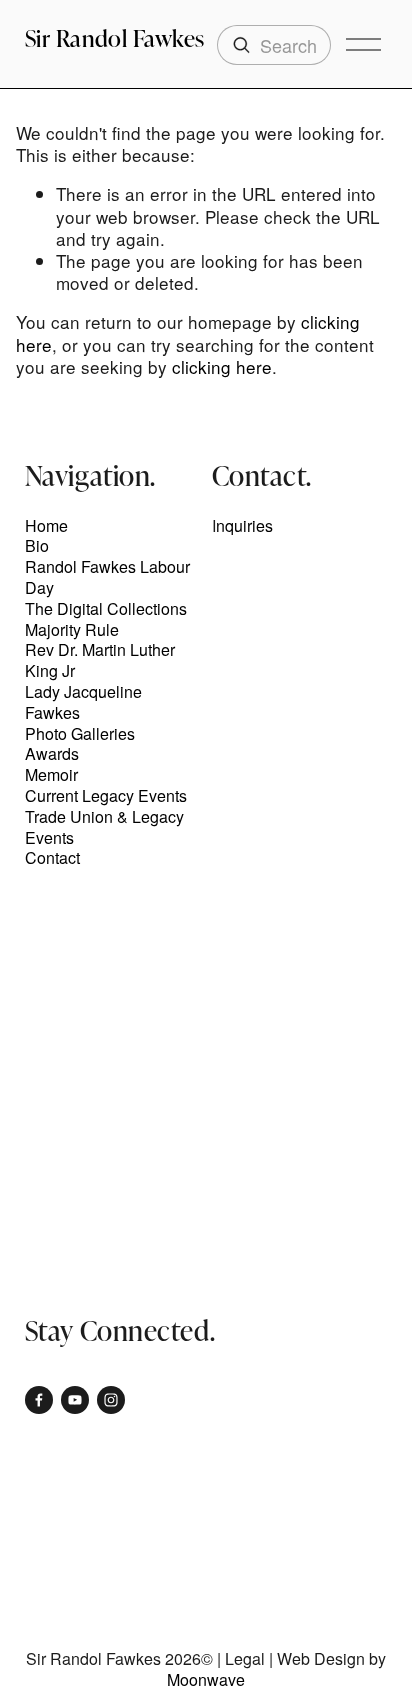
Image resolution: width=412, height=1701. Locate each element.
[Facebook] (39, 1400)
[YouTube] (75, 1400)
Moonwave (206, 1680)
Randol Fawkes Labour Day (107, 578)
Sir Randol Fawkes (115, 37)
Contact (52, 858)
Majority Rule (72, 630)
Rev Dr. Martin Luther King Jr (100, 661)
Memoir (51, 775)
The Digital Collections (106, 609)
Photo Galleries (80, 734)
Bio (37, 546)
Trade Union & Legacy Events (104, 828)
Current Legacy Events (106, 796)
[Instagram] (111, 1400)
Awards (52, 754)
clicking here (222, 366)
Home (46, 526)
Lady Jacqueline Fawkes (83, 703)
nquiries (244, 526)
